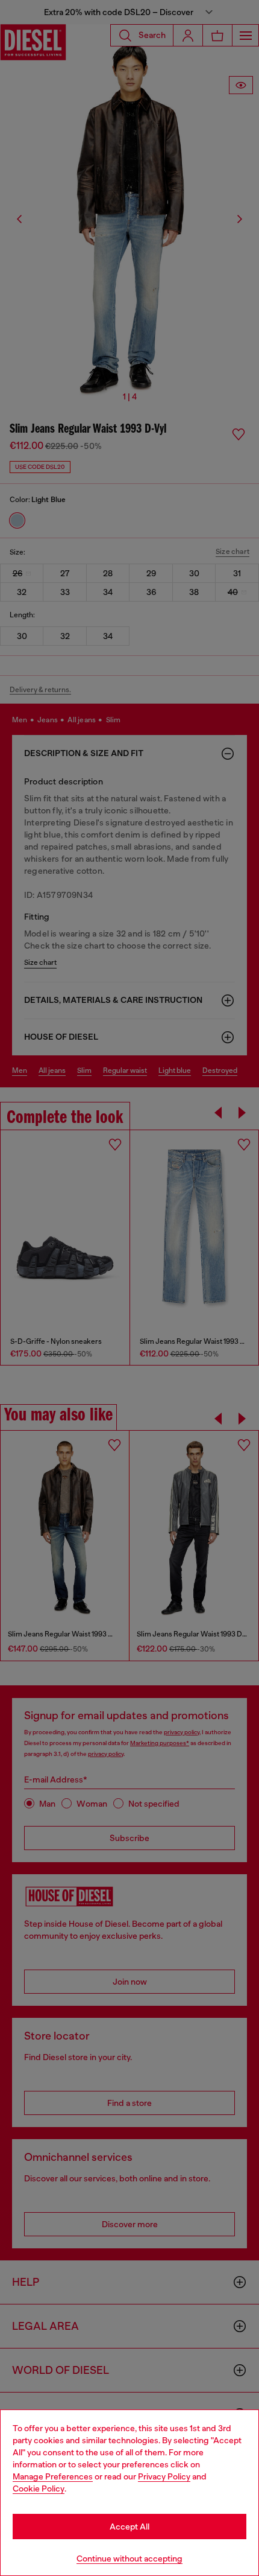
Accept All (129, 2527)
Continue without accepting (129, 2559)
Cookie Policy (39, 2489)
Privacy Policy (164, 2476)
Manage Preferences (53, 2476)
